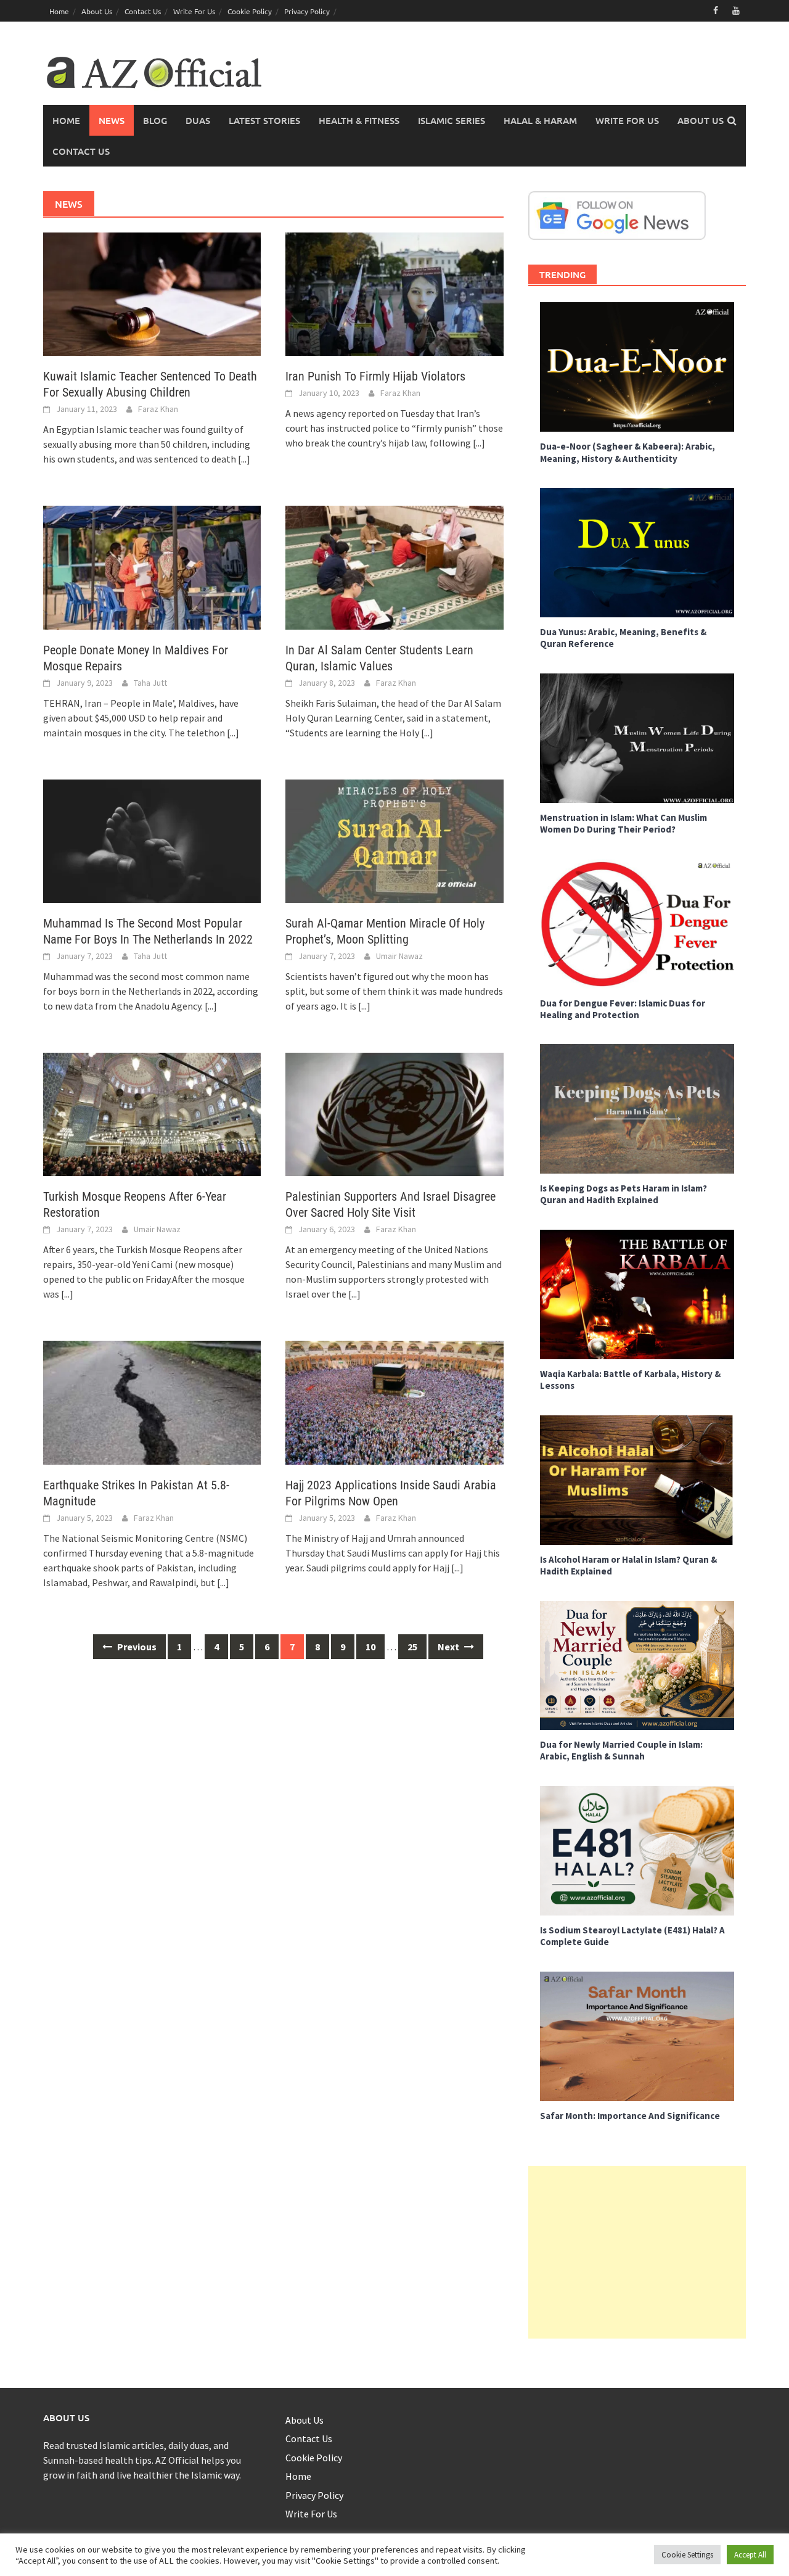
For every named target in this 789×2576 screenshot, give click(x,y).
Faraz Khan (158, 409)
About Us (97, 11)
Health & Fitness (359, 120)
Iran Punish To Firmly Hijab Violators (375, 376)
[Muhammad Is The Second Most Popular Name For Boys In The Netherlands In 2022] (152, 840)
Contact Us (143, 11)
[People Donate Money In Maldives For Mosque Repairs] (152, 566)
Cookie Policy (250, 11)
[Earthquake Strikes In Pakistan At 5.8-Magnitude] (152, 1401)
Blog (155, 120)
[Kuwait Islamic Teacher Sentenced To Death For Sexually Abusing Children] (152, 293)
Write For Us (194, 11)
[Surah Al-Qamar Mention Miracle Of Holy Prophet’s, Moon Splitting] (394, 840)
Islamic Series (452, 120)
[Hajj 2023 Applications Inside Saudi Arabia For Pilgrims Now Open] (394, 1401)
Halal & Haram (540, 120)
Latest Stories (264, 120)
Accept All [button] (750, 2555)
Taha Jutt (150, 683)
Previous (136, 1647)
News (112, 120)
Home (59, 11)
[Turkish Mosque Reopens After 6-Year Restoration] (152, 1113)
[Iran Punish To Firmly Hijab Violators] (394, 293)
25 (412, 1647)
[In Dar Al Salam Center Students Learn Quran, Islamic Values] (394, 566)
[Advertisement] (637, 2252)
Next (449, 1647)
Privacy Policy (307, 11)
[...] (244, 459)
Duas (198, 120)
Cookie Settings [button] (687, 2555)
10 (370, 1647)
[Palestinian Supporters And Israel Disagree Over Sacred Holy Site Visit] (394, 1113)
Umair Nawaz (399, 956)
